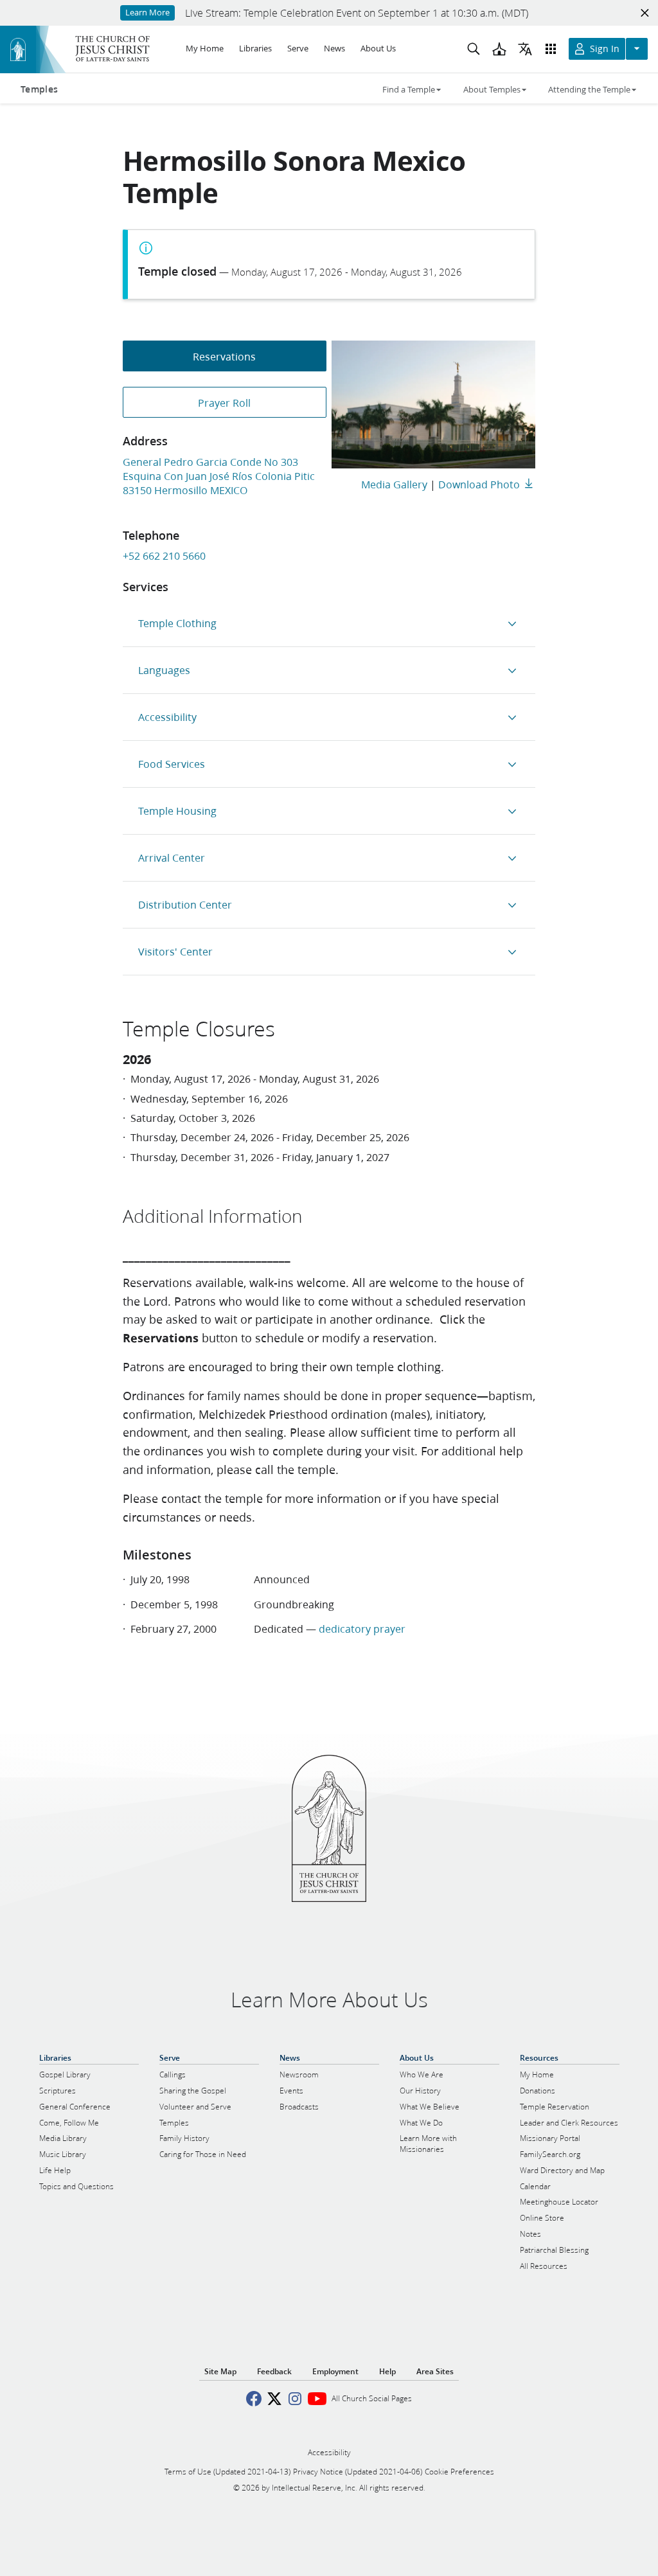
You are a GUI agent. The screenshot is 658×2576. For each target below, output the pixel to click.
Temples (39, 89)
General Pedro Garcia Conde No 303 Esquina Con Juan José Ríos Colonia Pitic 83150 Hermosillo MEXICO (219, 476)
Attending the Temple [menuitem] (589, 89)
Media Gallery (394, 484)
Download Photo (479, 484)
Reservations (224, 356)
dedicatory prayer (362, 1629)
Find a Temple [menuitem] (409, 89)
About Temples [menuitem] (492, 89)
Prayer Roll (224, 403)
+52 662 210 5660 (164, 555)
